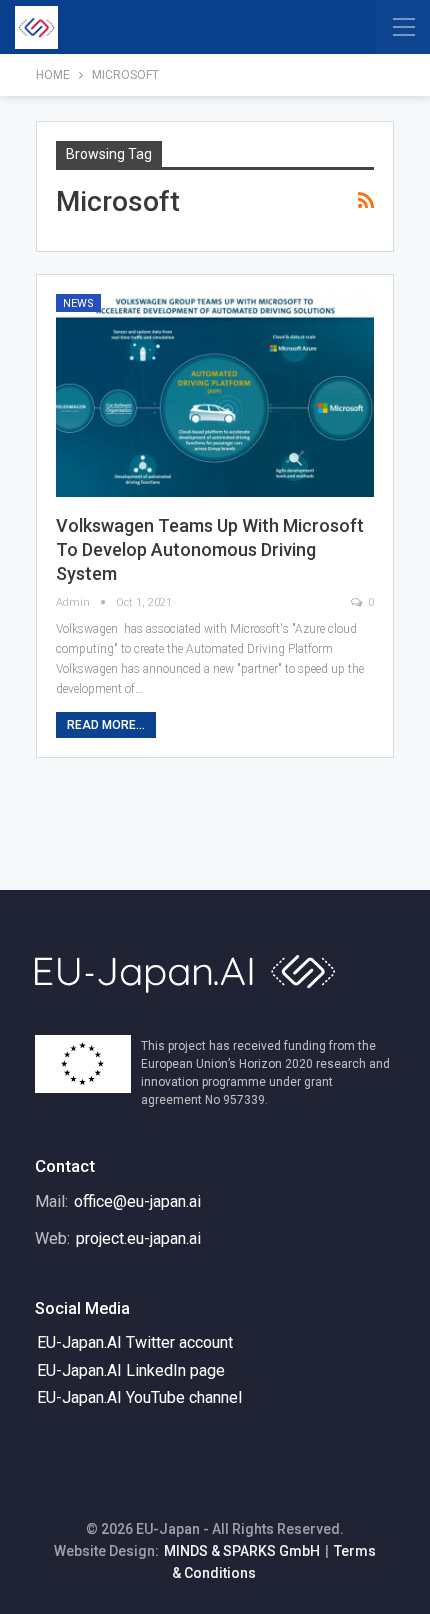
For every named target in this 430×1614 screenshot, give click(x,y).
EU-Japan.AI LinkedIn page (131, 1370)
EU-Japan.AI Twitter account (135, 1342)
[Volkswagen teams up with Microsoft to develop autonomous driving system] (215, 396)
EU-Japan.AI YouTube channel (139, 1397)
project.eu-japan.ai (138, 1238)
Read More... (106, 725)
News (78, 303)
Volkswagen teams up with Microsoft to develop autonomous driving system (210, 549)
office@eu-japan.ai (137, 1201)
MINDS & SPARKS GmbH (242, 1551)
